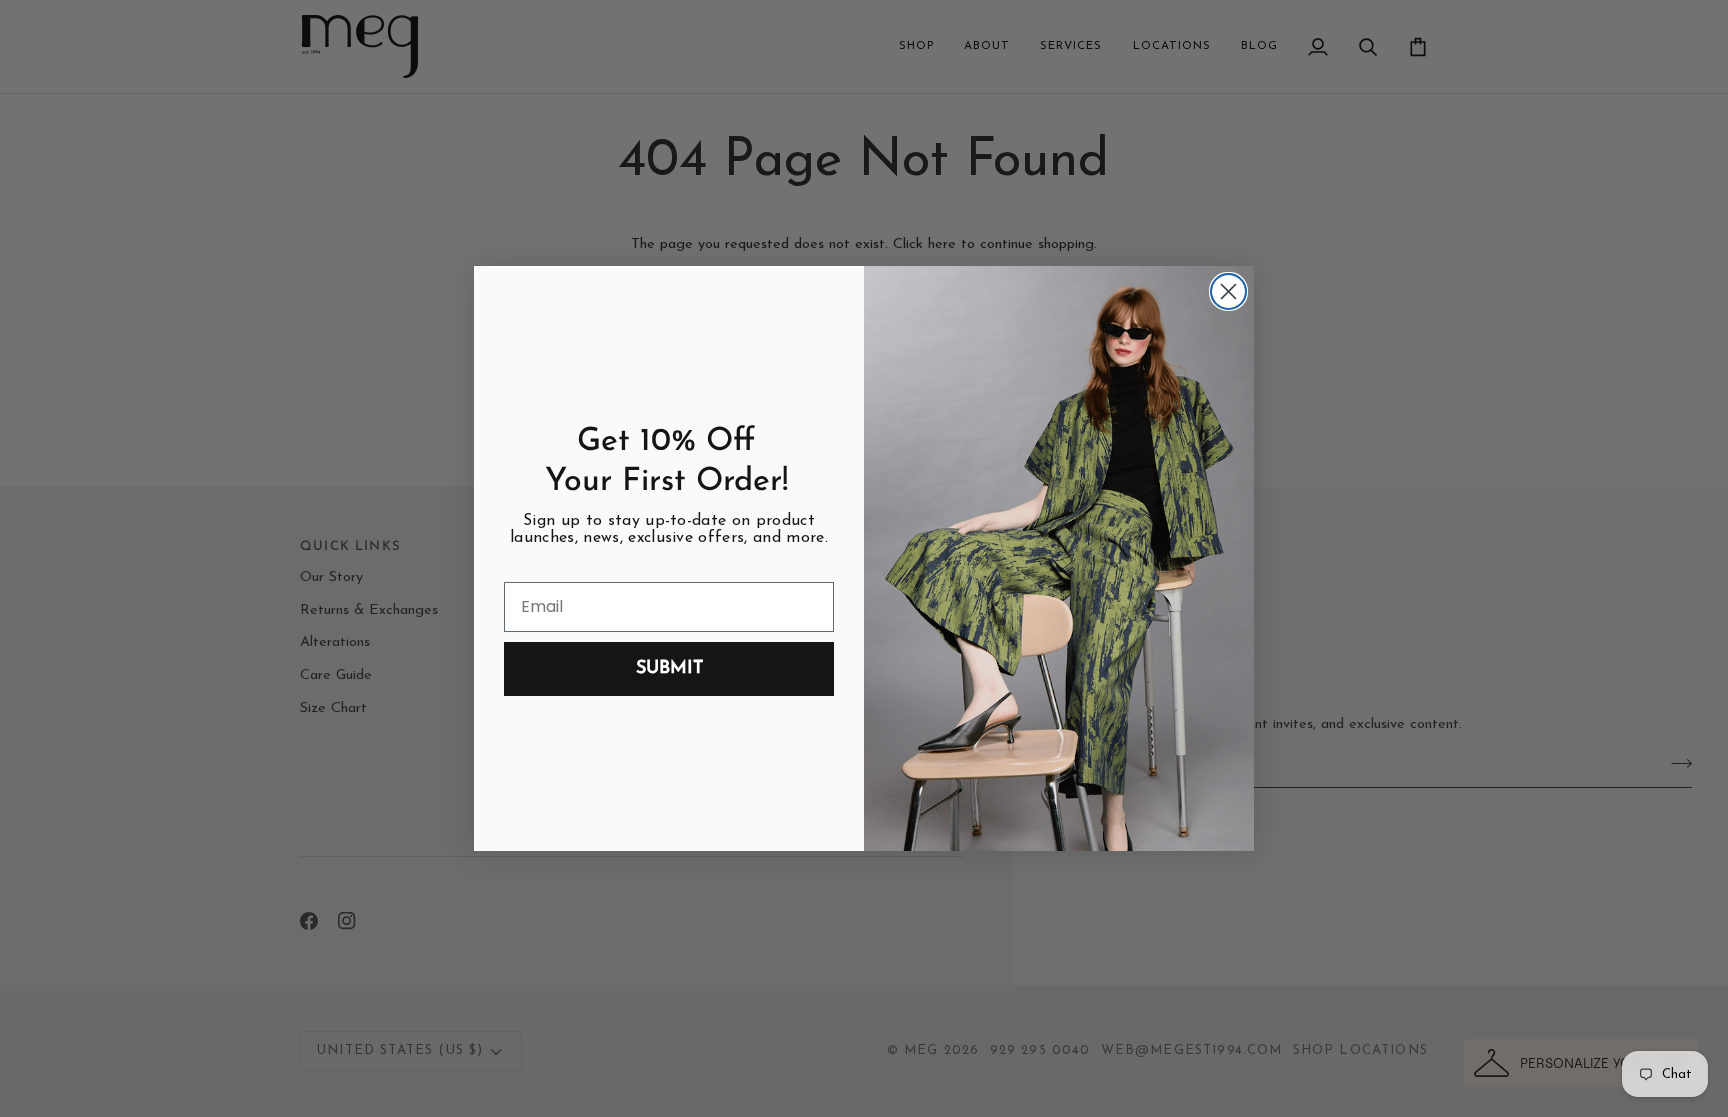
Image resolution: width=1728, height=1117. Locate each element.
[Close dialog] (1228, 291)
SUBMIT (669, 669)
